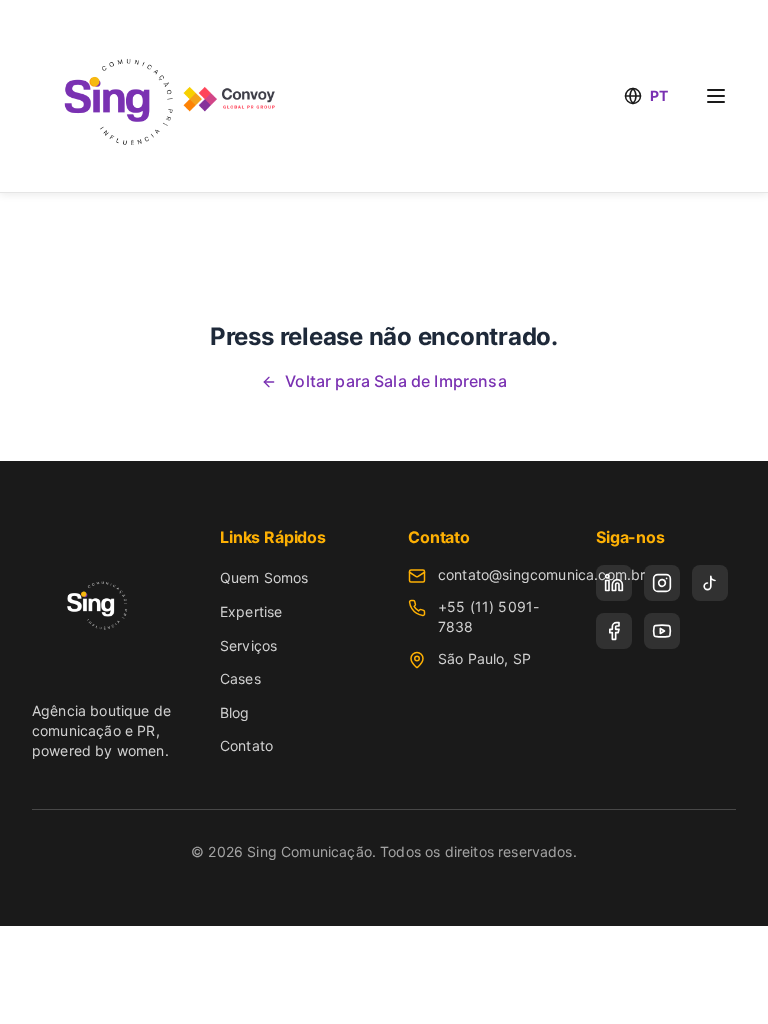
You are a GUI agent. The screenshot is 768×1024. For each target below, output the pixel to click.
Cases (240, 678)
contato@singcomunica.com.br (541, 574)
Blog (235, 712)
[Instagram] (662, 583)
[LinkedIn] (614, 583)
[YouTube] (662, 631)
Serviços (248, 645)
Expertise (251, 611)
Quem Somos (264, 577)
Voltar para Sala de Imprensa (395, 381)
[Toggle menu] (716, 96)
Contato (246, 745)
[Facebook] (614, 631)
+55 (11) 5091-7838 (488, 616)
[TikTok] (710, 583)
